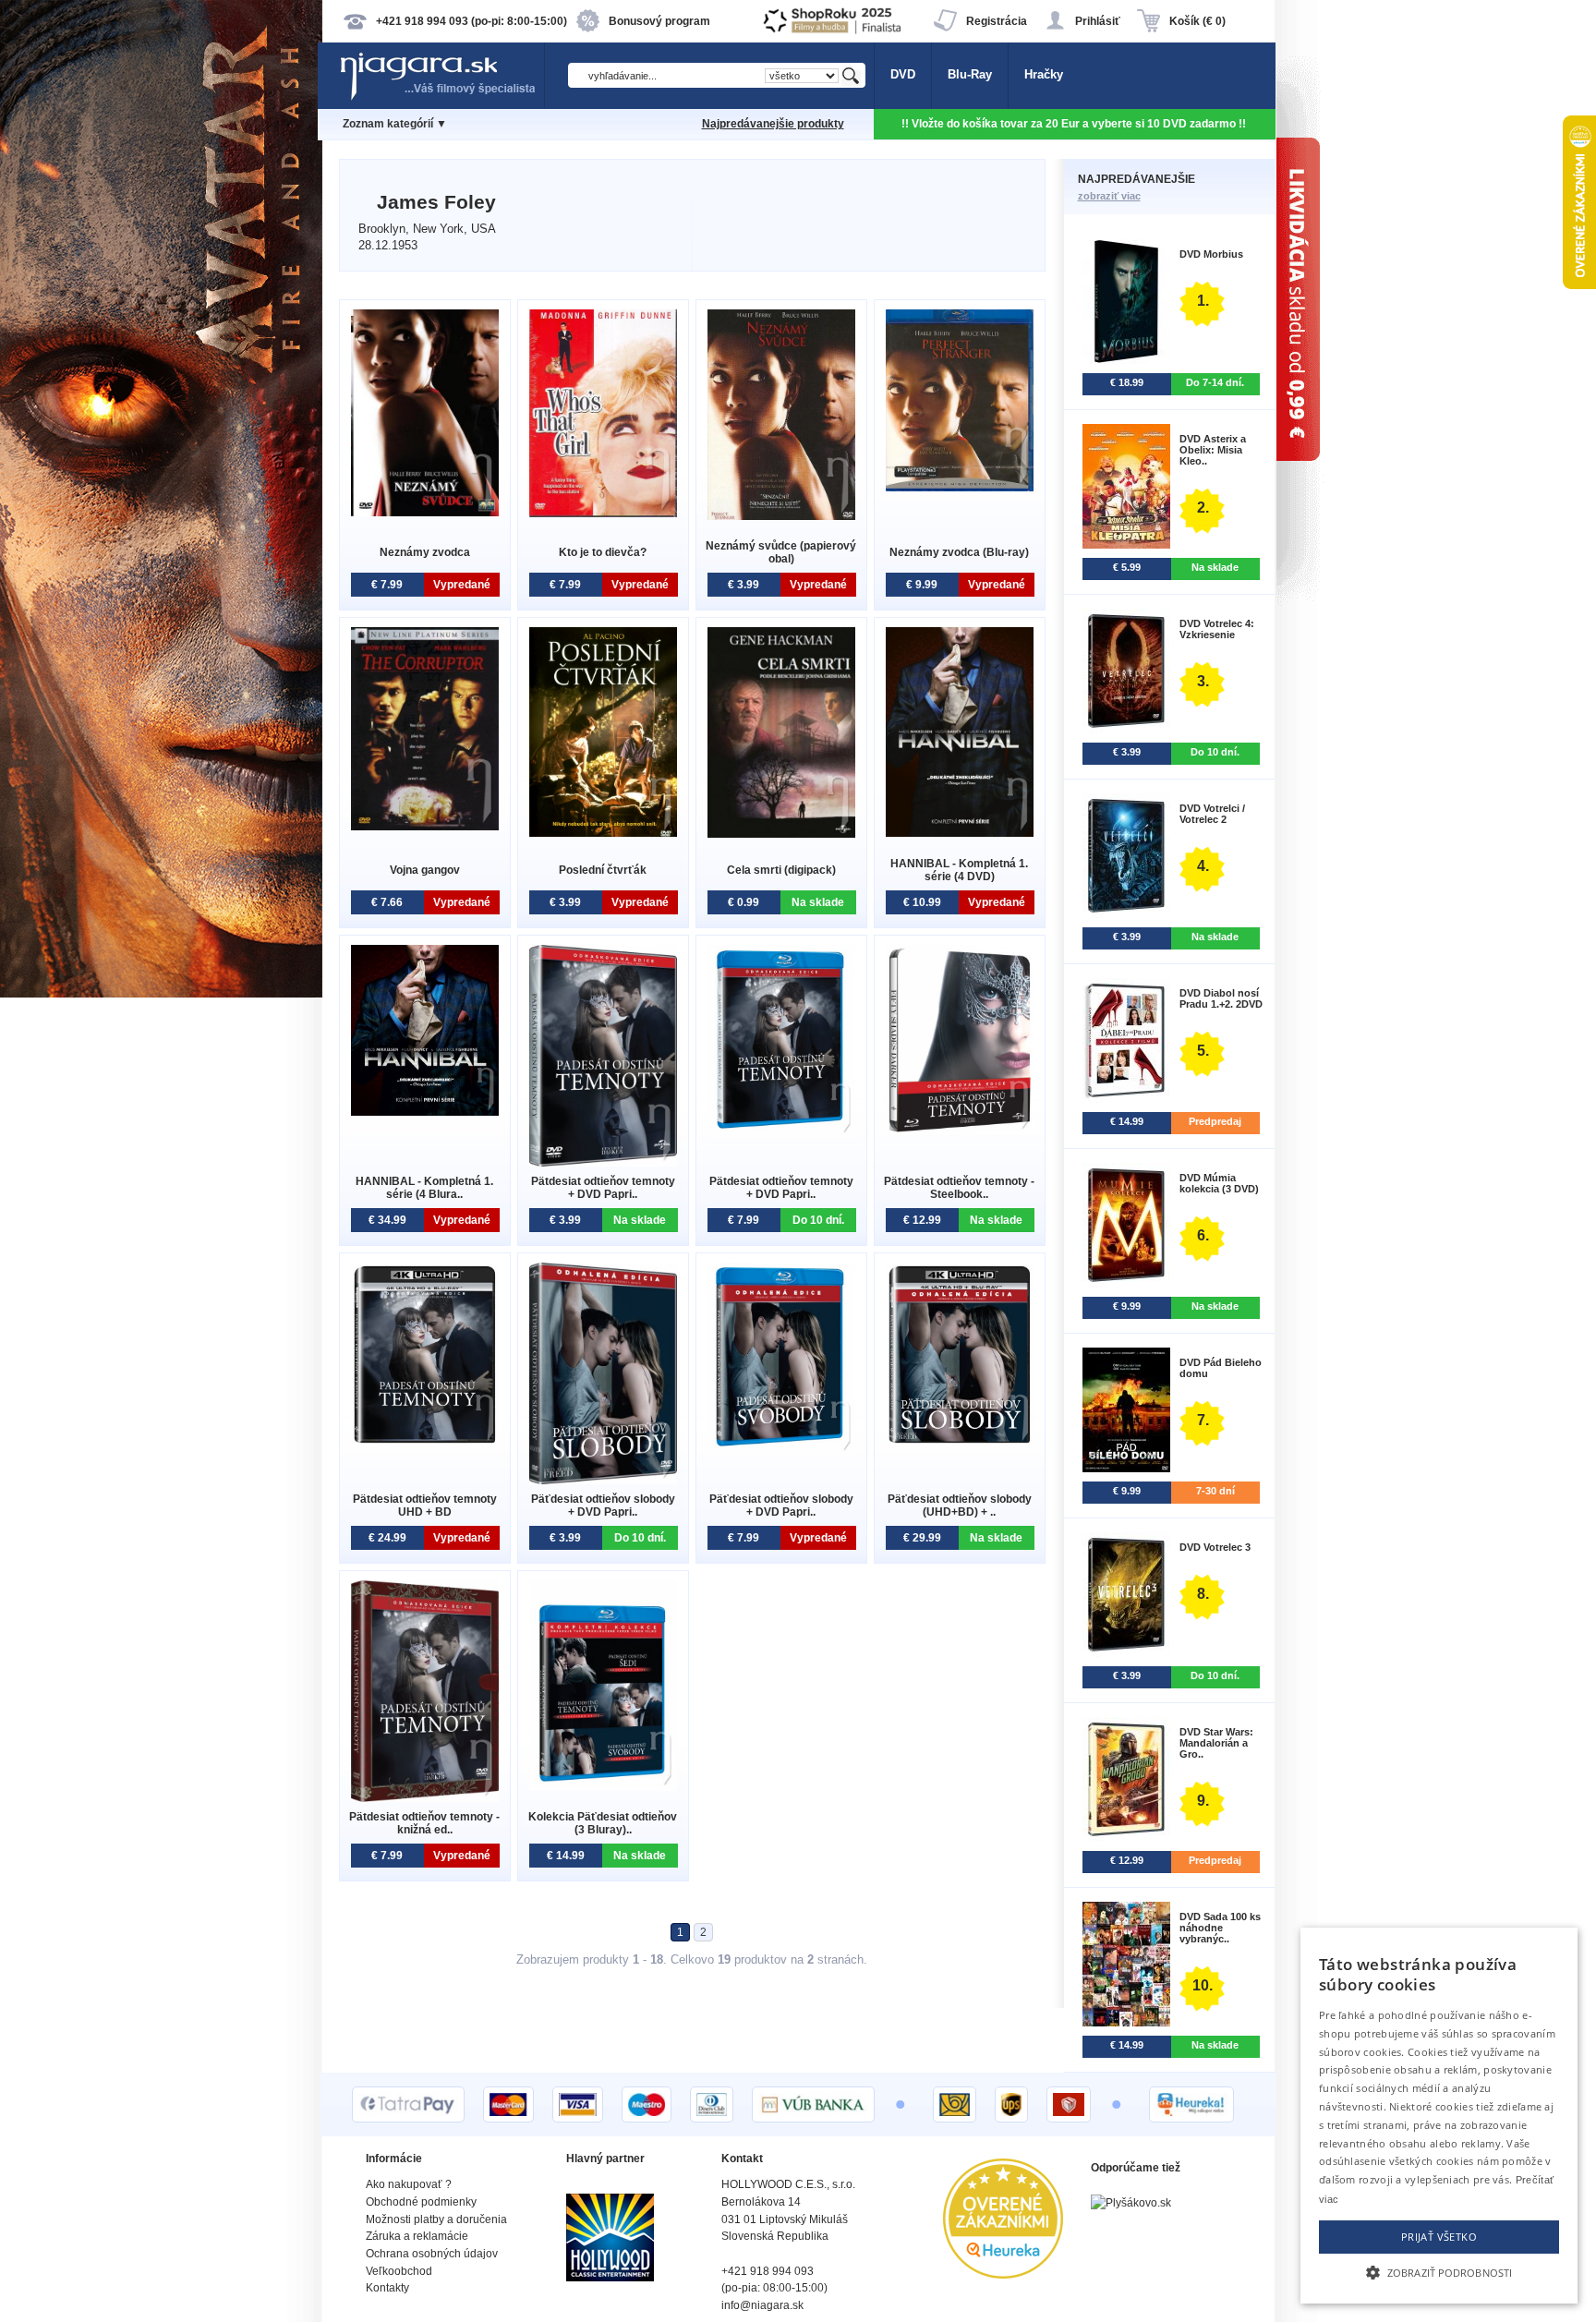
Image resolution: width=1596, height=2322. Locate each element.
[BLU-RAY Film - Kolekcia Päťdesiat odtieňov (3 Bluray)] (603, 1787)
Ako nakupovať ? (409, 2184)
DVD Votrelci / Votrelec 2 (1212, 814)
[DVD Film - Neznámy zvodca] (425, 512)
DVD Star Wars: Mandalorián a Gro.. (1216, 1743)
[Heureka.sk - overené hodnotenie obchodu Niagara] (1003, 2274)
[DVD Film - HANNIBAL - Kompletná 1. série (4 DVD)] (960, 833)
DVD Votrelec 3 (1215, 1547)
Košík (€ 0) (1197, 21)
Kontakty (387, 2288)
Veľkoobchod (399, 2271)
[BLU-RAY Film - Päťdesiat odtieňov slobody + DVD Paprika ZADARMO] (781, 1451)
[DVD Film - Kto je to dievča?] (603, 513)
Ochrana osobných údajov (432, 2254)
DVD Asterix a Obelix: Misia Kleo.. (1213, 450)
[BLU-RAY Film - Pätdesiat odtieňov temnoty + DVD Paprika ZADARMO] (781, 1134)
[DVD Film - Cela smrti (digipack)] (781, 834)
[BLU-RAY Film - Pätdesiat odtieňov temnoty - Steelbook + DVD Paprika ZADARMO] (960, 1130)
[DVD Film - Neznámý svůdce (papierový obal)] (781, 516)
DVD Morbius (1211, 254)
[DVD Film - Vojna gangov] (425, 826)
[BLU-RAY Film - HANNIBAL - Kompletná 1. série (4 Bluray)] (425, 1112)
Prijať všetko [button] (1439, 2237)
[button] (1439, 2271)
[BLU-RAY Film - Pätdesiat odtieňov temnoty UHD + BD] (425, 1442)
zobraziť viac (1109, 196)
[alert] (1439, 2116)
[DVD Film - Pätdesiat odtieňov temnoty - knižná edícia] (425, 1798)
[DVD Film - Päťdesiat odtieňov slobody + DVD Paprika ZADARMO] (603, 1480)
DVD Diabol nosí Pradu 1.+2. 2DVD (1221, 998)
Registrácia (997, 21)
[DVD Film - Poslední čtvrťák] (603, 833)
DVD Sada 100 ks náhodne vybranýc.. (1220, 1928)
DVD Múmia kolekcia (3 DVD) (1219, 1183)
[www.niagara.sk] (441, 98)
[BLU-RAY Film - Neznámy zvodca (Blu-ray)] (960, 487)
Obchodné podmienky (421, 2202)
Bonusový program (659, 21)
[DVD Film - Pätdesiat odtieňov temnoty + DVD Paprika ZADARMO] (603, 1162)
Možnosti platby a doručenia (436, 2219)
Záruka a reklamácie (417, 2236)
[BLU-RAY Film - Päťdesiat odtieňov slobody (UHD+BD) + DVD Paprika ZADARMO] (960, 1442)
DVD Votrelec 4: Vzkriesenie (1217, 629)
